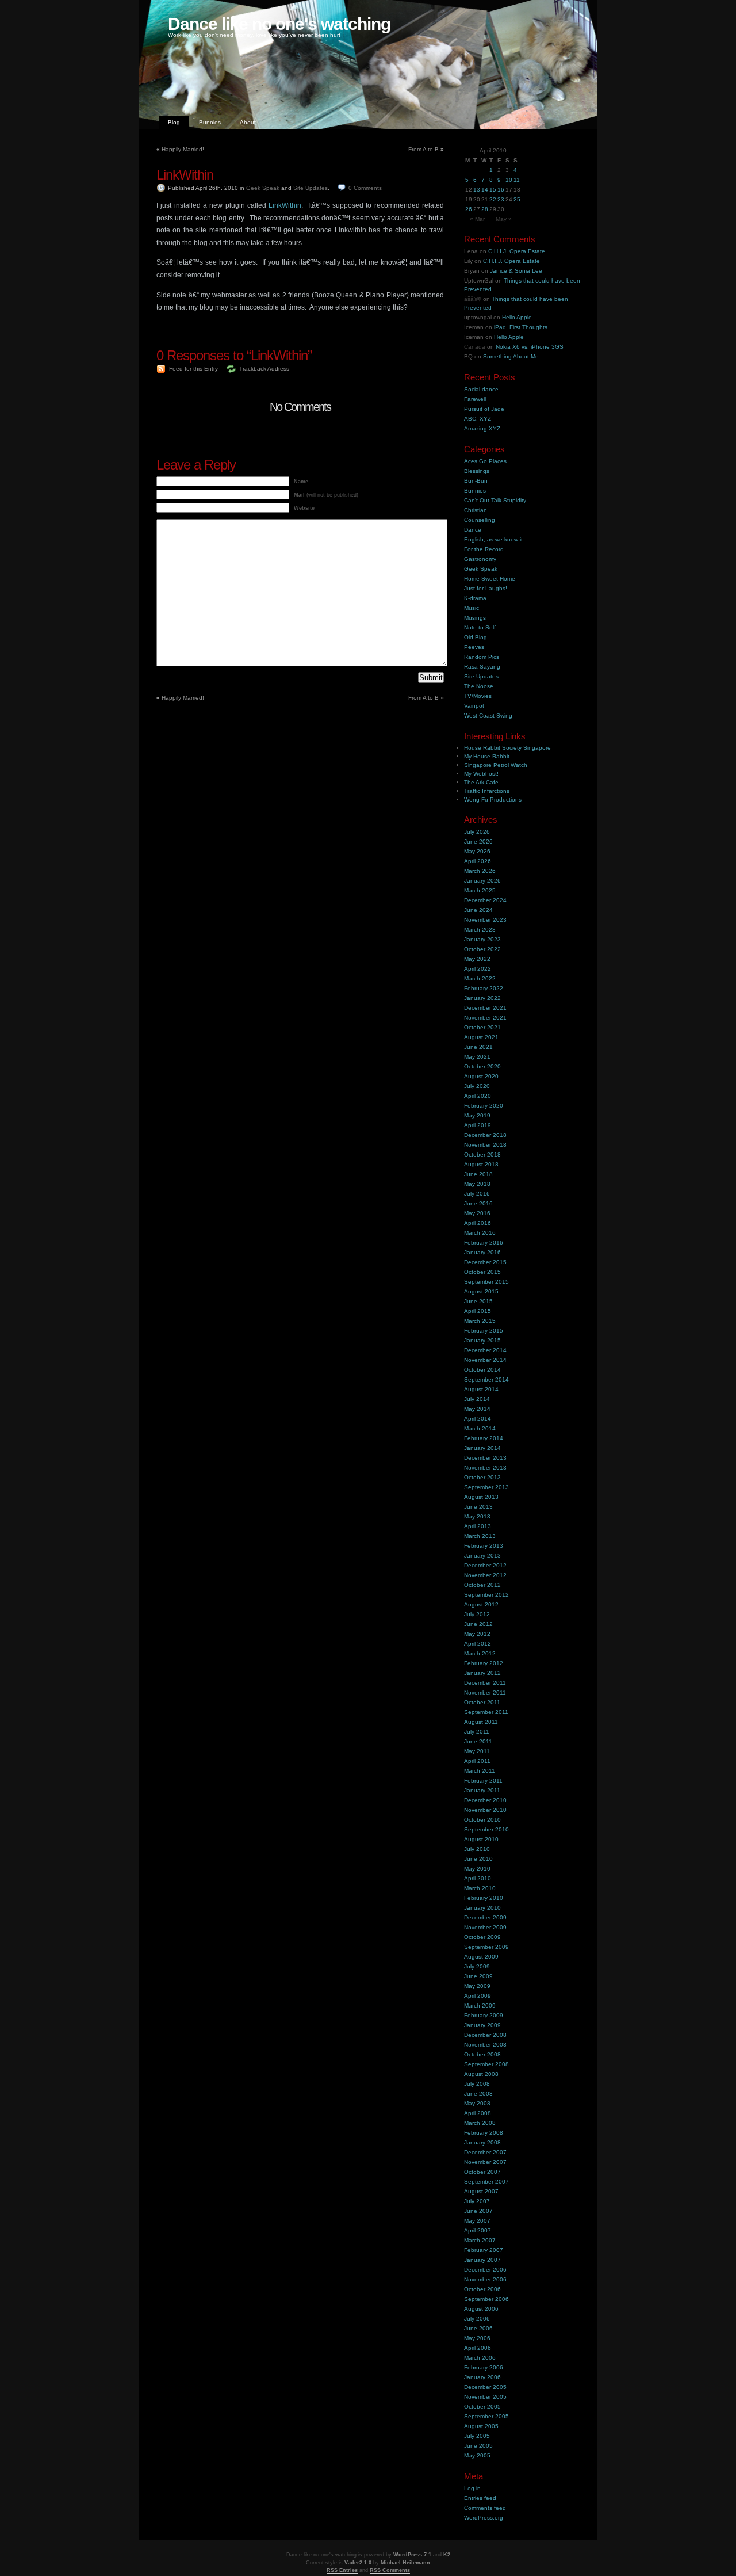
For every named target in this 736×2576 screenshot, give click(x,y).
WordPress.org (484, 2518)
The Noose (479, 686)
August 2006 (481, 2309)
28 (485, 209)
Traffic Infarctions (487, 791)
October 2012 (482, 1585)
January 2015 (482, 1340)
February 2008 (484, 2133)
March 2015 (480, 1321)
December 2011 (485, 1683)
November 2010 (485, 1810)
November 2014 (485, 1360)
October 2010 (482, 1820)
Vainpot (474, 706)
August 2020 (481, 1076)
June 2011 (478, 1741)
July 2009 (477, 1966)
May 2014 (477, 1409)
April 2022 (478, 969)
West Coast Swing (488, 715)
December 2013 (485, 1458)
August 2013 (481, 1497)
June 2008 (478, 2094)
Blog (174, 122)
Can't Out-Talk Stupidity (495, 500)
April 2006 (478, 2348)
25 (517, 199)
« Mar (477, 219)
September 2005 (486, 2416)
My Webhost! (481, 774)
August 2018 (481, 1164)
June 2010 (478, 1859)
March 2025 (480, 890)
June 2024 (478, 910)
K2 (447, 2555)
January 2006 (482, 2377)
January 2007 (482, 2260)
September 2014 (486, 1379)
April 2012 (478, 1644)
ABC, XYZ (478, 419)
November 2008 (485, 2045)
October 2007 (482, 2172)
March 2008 (480, 2123)
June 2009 (478, 1976)
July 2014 (477, 1399)
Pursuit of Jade (484, 409)
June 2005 (478, 2446)
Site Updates (310, 188)
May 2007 (477, 2221)
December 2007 (485, 2152)
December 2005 (485, 2387)
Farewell (475, 399)
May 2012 (477, 1634)
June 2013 (478, 1507)
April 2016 (478, 1223)
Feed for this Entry (193, 369)
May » (504, 219)
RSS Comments (390, 2570)
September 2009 (486, 1947)
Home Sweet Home (490, 579)
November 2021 (485, 1018)
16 (501, 190)
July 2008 (477, 2084)
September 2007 (486, 2182)
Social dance (481, 389)
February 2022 (484, 988)
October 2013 (482, 1477)
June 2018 (478, 1174)
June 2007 (478, 2211)
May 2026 (477, 851)
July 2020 (477, 1086)
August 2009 (481, 1957)
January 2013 (482, 1556)
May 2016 (477, 1213)
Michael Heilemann (405, 2563)
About (248, 122)
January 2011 (482, 1790)
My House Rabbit (487, 756)
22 (493, 199)
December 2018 (485, 1135)
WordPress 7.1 (412, 2555)
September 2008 (486, 2064)
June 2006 (478, 2328)
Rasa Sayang (482, 667)
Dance (473, 530)
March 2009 (480, 2006)
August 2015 (481, 1291)
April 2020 (478, 1096)
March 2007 (480, 2240)
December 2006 (485, 2270)
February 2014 (484, 1438)
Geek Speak (263, 188)
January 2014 (482, 1448)
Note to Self (480, 627)
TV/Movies (478, 696)
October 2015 (482, 1272)
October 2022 (482, 949)
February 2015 (484, 1331)
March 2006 (480, 2358)
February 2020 (484, 1106)
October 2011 (482, 1702)
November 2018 (485, 1145)
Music (471, 608)
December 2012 (485, 1565)
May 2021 (477, 1057)
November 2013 (485, 1468)
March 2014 (480, 1428)
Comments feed (485, 2508)
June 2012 (478, 1624)
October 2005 (482, 2407)
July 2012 (477, 1614)
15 (493, 190)
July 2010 (477, 1849)
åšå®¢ (473, 299)
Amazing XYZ (482, 428)
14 (485, 190)
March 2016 (480, 1233)
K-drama (475, 598)
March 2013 (480, 1536)
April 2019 (478, 1125)
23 (501, 199)
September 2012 (486, 1595)
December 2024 (485, 900)
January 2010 (482, 1908)
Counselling (480, 520)
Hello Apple (517, 317)
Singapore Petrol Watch (496, 765)
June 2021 (478, 1047)
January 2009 (482, 2025)
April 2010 (478, 1878)
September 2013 (486, 1487)
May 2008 (477, 2103)
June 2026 (478, 842)
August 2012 (481, 1604)
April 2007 (478, 2230)
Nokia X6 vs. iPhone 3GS (530, 347)
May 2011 (477, 1751)
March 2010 (480, 1888)
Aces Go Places (485, 461)
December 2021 (485, 1008)
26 (469, 209)
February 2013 (484, 1546)
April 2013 (478, 1526)
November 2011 (485, 1692)
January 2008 (482, 2142)
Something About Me (511, 356)
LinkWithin (185, 175)
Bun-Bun (476, 481)
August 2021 (481, 1037)
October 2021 (482, 1027)
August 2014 (481, 1389)
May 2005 (477, 2455)
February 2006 (484, 2367)
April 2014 (478, 1419)
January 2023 (482, 939)
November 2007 (485, 2162)
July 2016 (477, 1194)
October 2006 (482, 2289)
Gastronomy (480, 559)
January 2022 (482, 998)
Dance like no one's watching (279, 24)
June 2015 (478, 1301)
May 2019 (477, 1115)
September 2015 (486, 1282)
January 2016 (482, 1252)
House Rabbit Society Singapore (507, 748)
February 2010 (484, 1898)
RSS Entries (342, 2570)
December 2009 (485, 1917)
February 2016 (484, 1243)
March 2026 (480, 871)
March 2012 (480, 1653)
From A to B (423, 149)
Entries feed (480, 2498)
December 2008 (485, 2035)
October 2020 (482, 1066)
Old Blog (476, 637)
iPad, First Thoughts (521, 327)
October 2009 (482, 1937)
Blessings (477, 471)
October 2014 (482, 1370)
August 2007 (481, 2191)
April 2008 (478, 2113)
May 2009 (477, 1986)
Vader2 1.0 (358, 2563)
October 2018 (482, 1155)
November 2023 (485, 920)
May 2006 (477, 2338)
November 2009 (485, 1927)
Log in (472, 2488)
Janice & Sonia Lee (516, 271)
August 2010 (481, 1839)
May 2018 (477, 1184)
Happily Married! (183, 149)
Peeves (474, 647)
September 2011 (486, 1712)
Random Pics (482, 657)
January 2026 (482, 881)
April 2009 (478, 1996)
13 (477, 190)
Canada (475, 347)
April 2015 (478, 1311)
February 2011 (483, 1781)
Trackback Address (264, 369)
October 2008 (482, 2054)
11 (517, 180)
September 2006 (486, 2299)
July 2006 (477, 2319)
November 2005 (485, 2397)
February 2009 (484, 2015)
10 (509, 180)
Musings (475, 618)
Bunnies (210, 122)
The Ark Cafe (481, 782)
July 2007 (477, 2201)
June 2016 (478, 1203)
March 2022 (480, 978)
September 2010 (486, 1829)
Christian (476, 510)
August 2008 (481, 2074)
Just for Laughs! (486, 588)
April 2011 (477, 1761)
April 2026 (478, 861)
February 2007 (484, 2250)
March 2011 (480, 1771)
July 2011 (477, 1732)
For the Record (484, 549)
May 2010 (477, 1869)
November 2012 (485, 1575)
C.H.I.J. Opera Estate (517, 251)
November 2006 (485, 2279)
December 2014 (485, 1350)
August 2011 (481, 1722)
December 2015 (485, 1262)
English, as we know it (493, 539)
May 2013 (477, 1516)
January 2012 (482, 1673)
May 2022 (477, 959)
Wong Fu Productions (493, 799)
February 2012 (484, 1663)
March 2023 (480, 930)
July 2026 (477, 832)
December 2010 (485, 1800)
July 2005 (477, 2436)
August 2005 (481, 2426)
